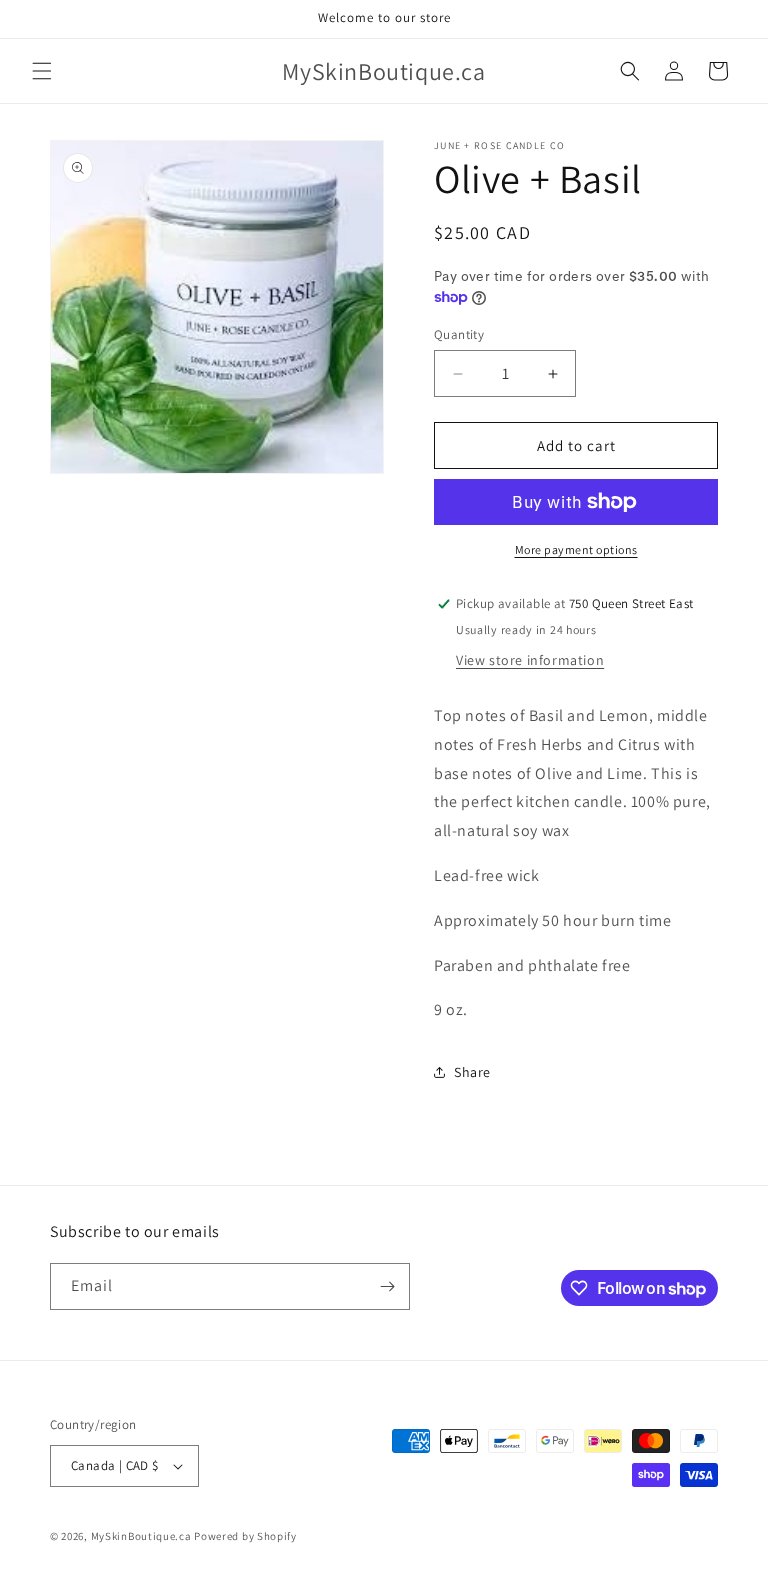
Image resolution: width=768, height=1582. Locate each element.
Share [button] (472, 1072)
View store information (530, 660)
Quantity (459, 334)
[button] (42, 71)
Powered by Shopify (245, 1536)
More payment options (576, 549)
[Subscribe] (387, 1286)
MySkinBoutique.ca (141, 1536)
